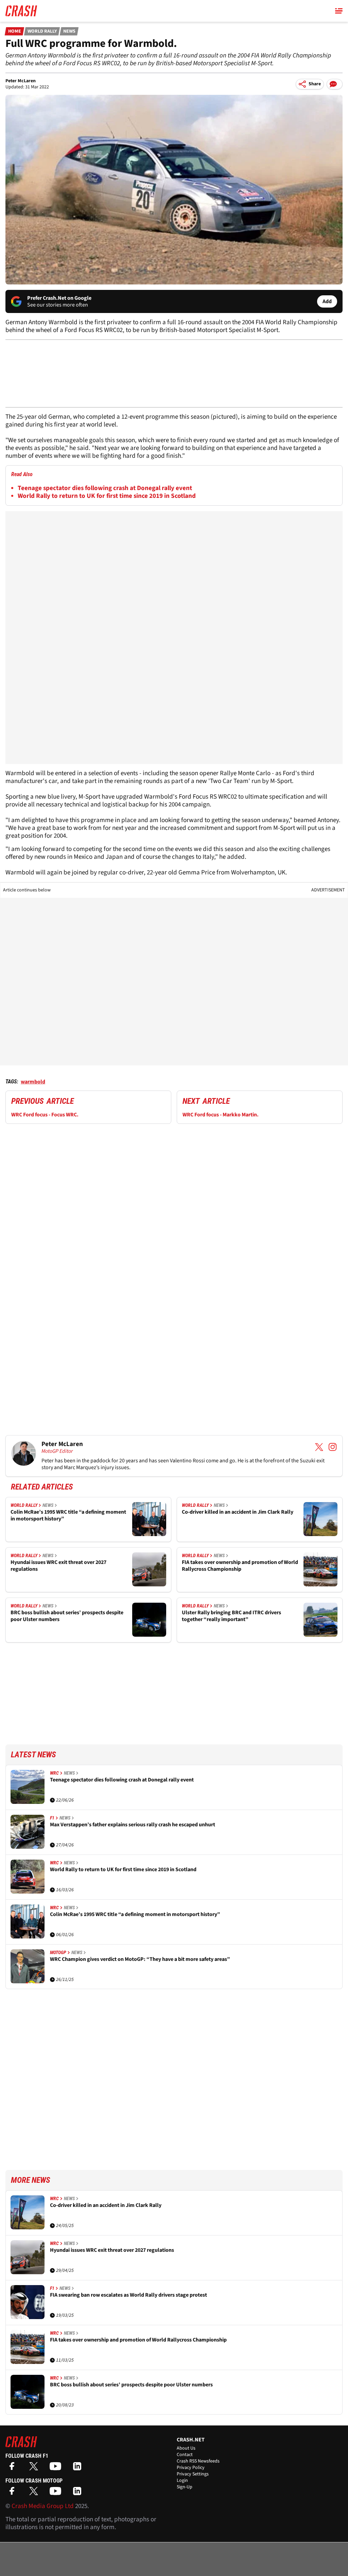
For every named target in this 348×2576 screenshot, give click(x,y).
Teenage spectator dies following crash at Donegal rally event (105, 488)
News (69, 31)
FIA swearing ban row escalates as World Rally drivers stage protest (128, 2295)
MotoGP (58, 1952)
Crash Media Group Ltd (43, 2506)
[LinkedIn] (79, 2468)
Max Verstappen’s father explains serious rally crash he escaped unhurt (133, 1825)
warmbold (33, 1082)
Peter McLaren (21, 81)
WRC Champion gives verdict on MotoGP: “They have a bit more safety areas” (140, 1959)
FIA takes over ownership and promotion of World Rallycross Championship (240, 1566)
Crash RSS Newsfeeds (198, 2461)
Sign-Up (185, 2487)
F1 (52, 1818)
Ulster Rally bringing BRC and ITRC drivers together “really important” (231, 1616)
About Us (186, 2448)
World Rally (42, 31)
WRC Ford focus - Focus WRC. (45, 1115)
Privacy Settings (193, 2474)
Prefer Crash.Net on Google (59, 298)
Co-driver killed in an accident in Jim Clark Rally (238, 1512)
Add (327, 301)
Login (182, 2481)
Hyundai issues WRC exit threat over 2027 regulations (58, 1566)
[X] (35, 2468)
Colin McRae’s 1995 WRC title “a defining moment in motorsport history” (68, 1516)
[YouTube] (57, 2468)
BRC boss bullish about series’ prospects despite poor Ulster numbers (67, 1616)
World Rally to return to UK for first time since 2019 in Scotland (107, 496)
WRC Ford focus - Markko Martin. (221, 1115)
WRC (54, 1773)
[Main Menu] (339, 11)
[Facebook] (14, 2468)
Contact (185, 2455)
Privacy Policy (191, 2468)
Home (15, 31)
